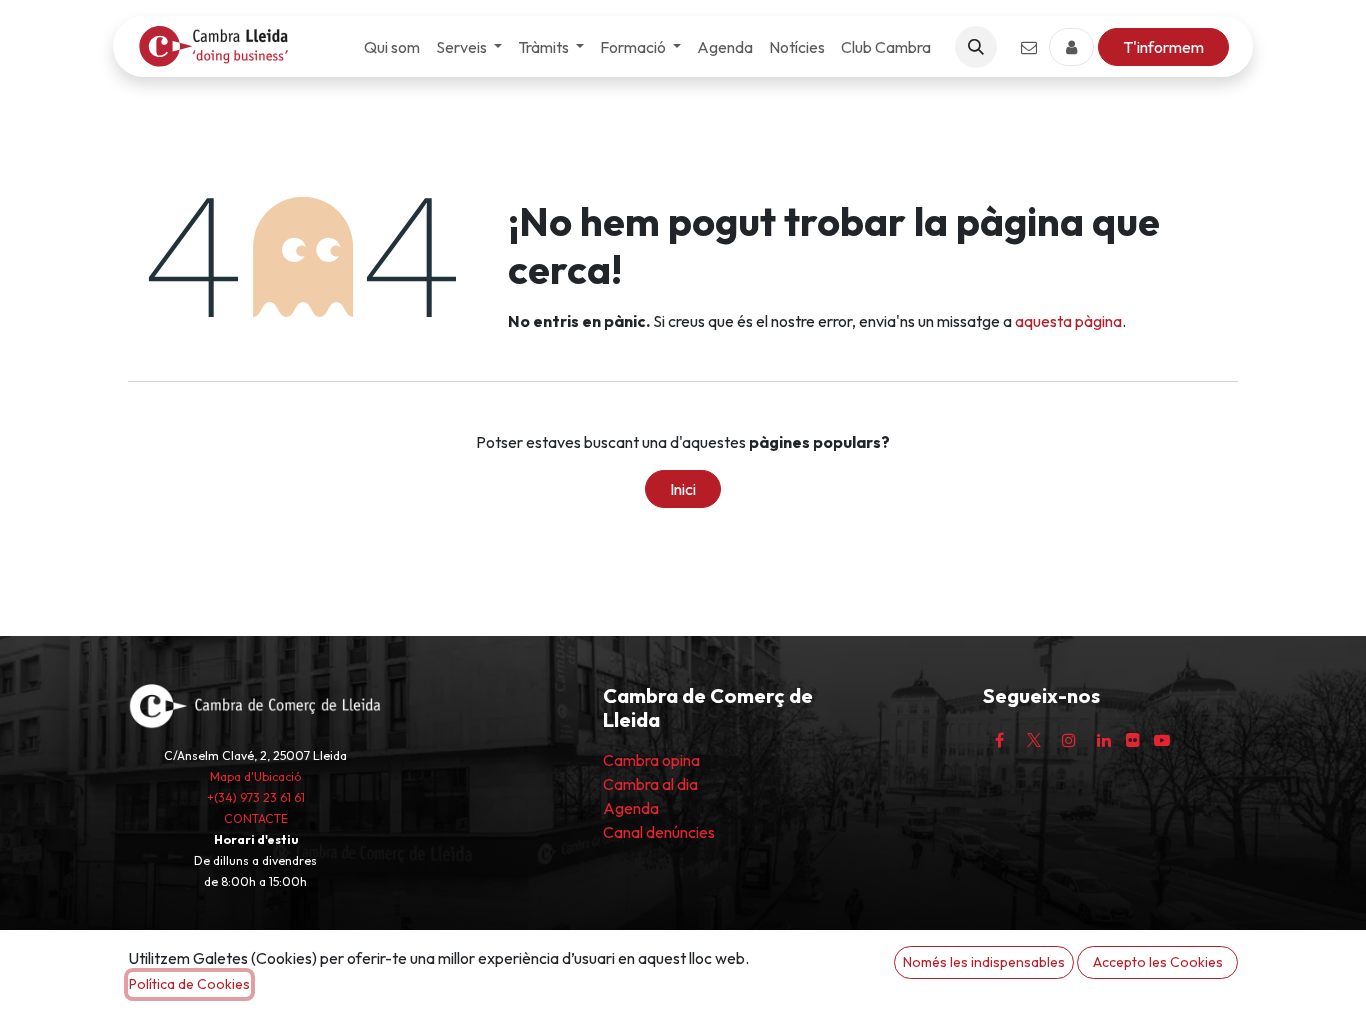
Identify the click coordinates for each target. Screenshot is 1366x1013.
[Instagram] (1069, 740)
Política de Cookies (189, 984)
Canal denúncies (659, 832)
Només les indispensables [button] (984, 962)
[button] (976, 47)
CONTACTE (256, 818)
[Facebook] (999, 740)
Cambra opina (651, 760)
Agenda (631, 808)
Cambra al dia (650, 784)
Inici (683, 489)
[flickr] (1133, 740)
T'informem (1163, 47)
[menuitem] (392, 47)
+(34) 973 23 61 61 (256, 797)
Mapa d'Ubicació (255, 776)
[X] (1034, 740)
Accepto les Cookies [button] (1158, 962)
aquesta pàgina (1068, 321)
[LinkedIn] (1104, 740)
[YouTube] (1162, 740)
